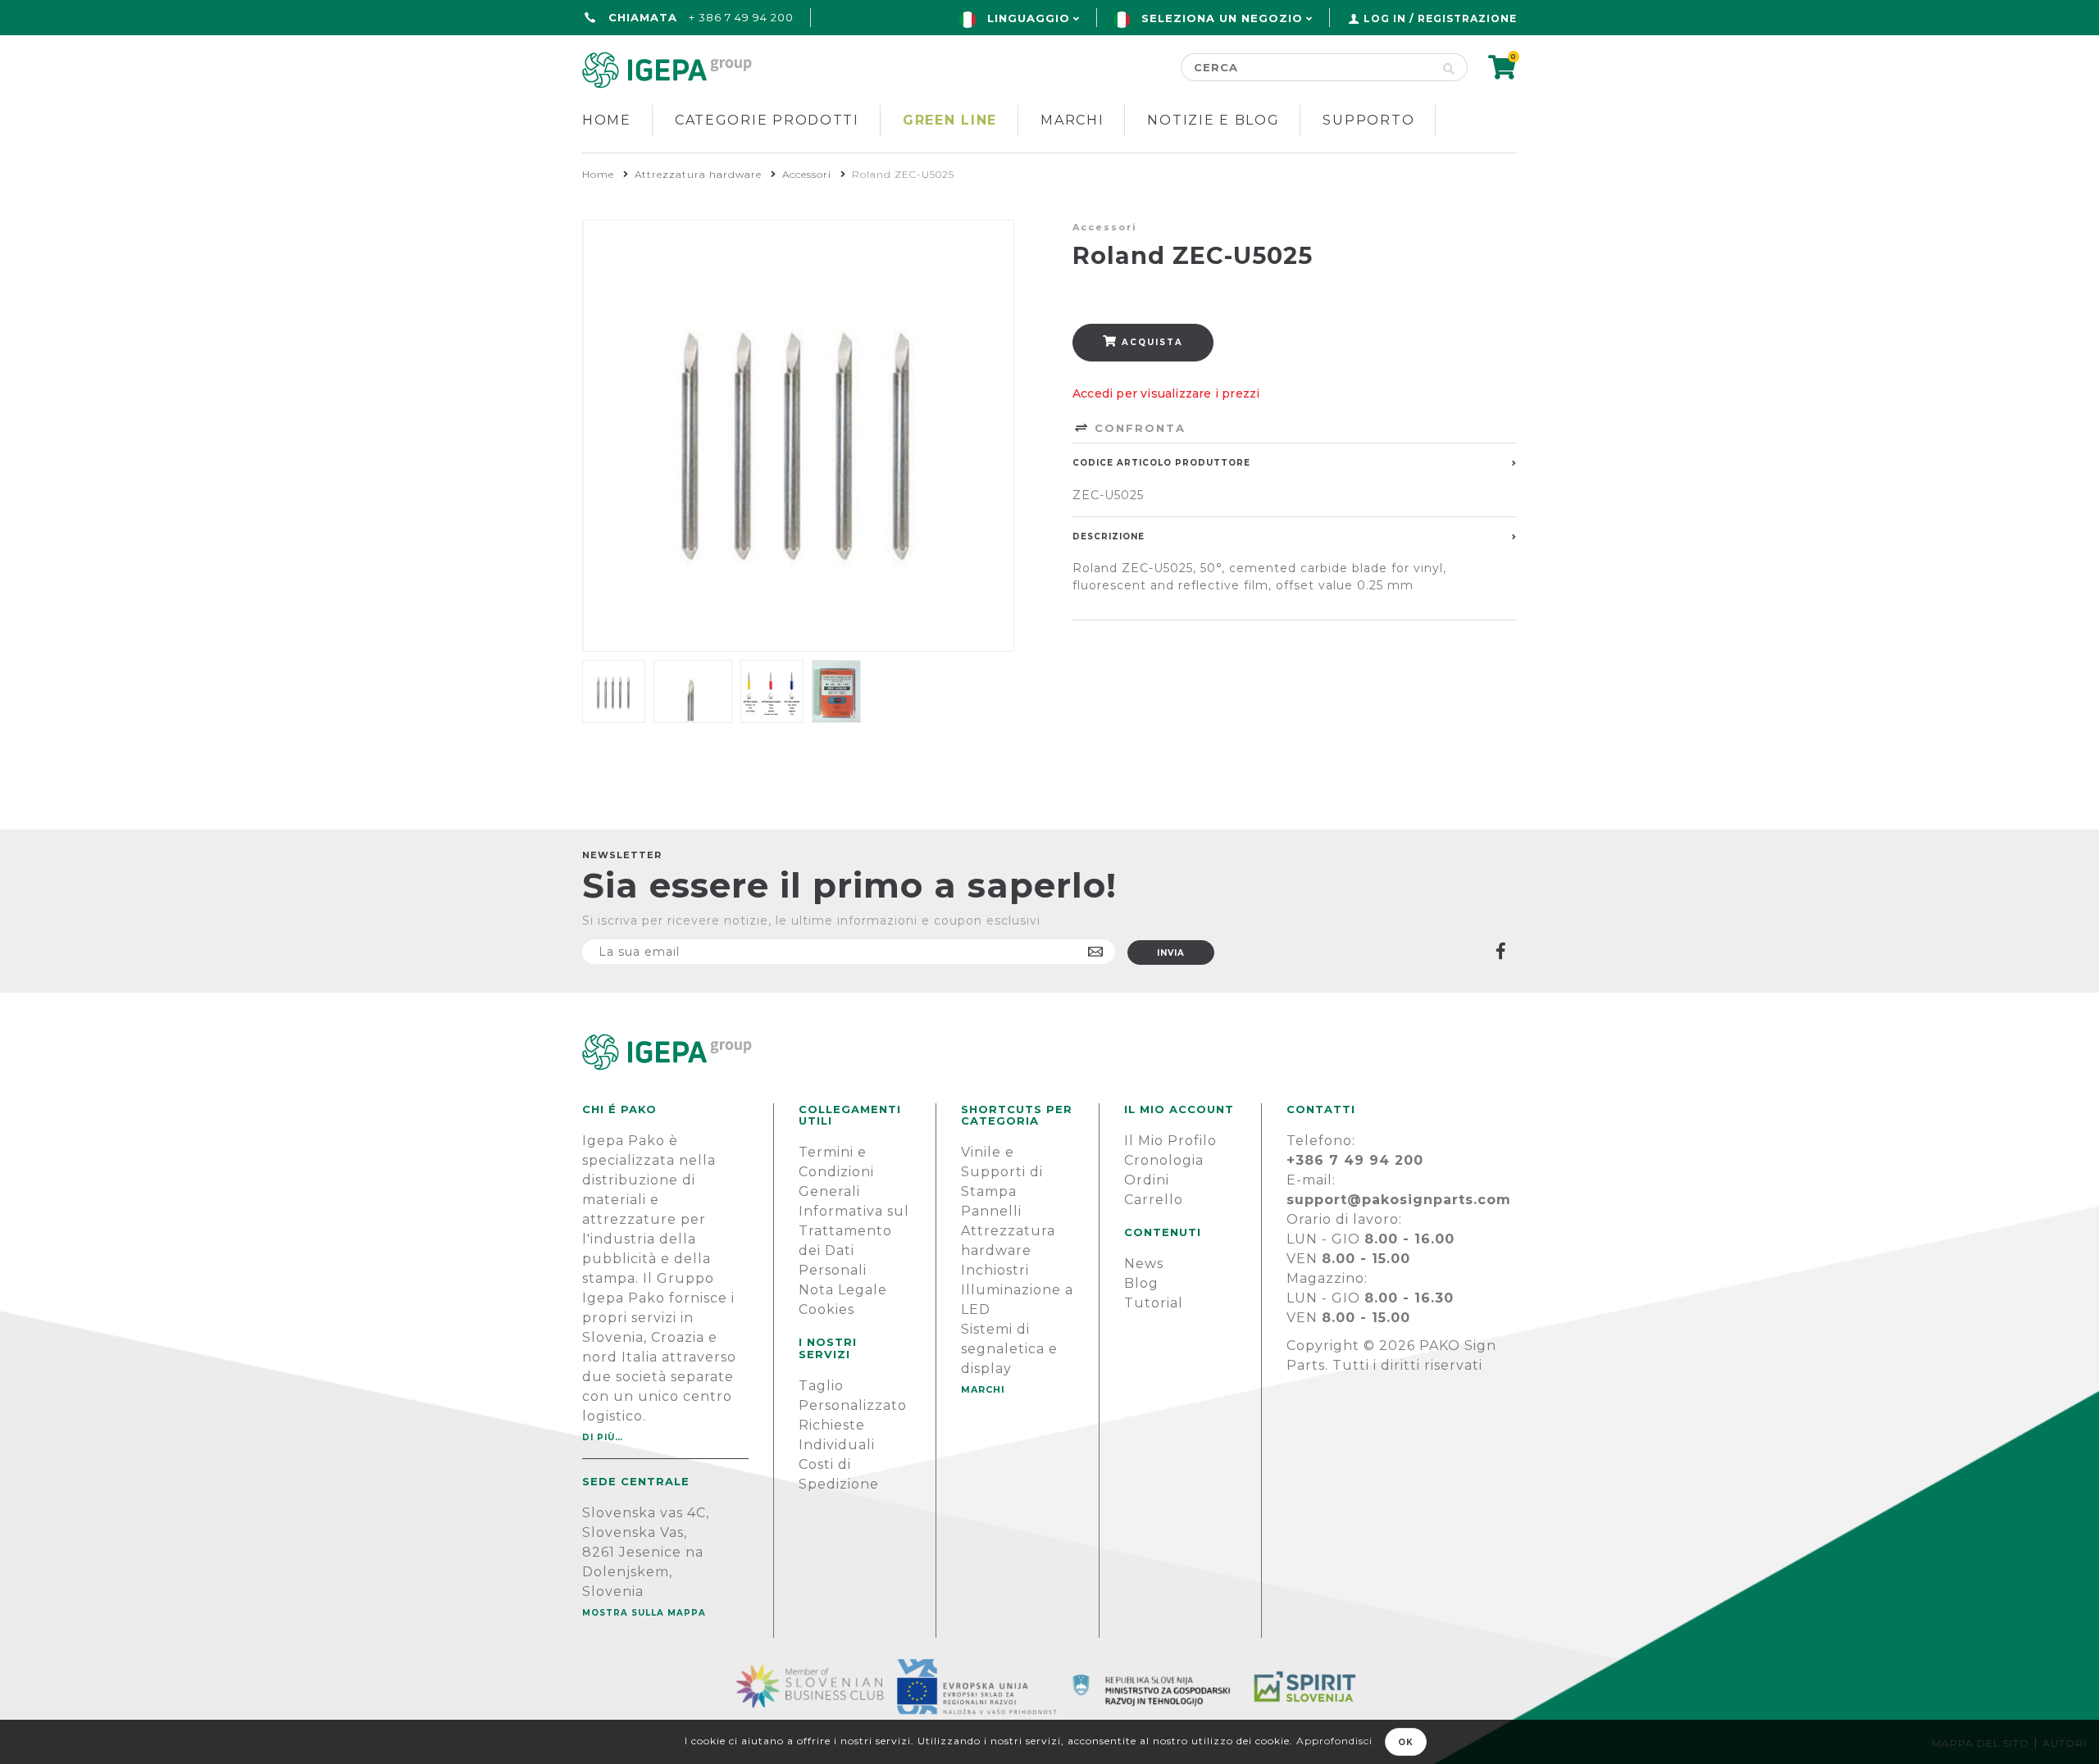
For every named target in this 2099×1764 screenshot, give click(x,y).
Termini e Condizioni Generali (836, 1172)
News (1144, 1264)
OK (1406, 1742)
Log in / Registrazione (1440, 18)
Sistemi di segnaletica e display (1009, 1349)
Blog (1141, 1283)
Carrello (1154, 1200)
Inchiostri (995, 1270)
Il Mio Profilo (1170, 1141)
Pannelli (991, 1211)
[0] (1503, 73)
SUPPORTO (1368, 120)
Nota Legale (843, 1290)
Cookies (826, 1309)
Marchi (1072, 120)
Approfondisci (1334, 1741)
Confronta (1138, 428)
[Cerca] (1449, 67)
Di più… (603, 1437)
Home (607, 120)
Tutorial (1154, 1303)
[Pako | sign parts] (1049, 1052)
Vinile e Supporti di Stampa (1002, 1172)
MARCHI (983, 1389)
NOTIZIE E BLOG (1213, 120)
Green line (950, 120)
